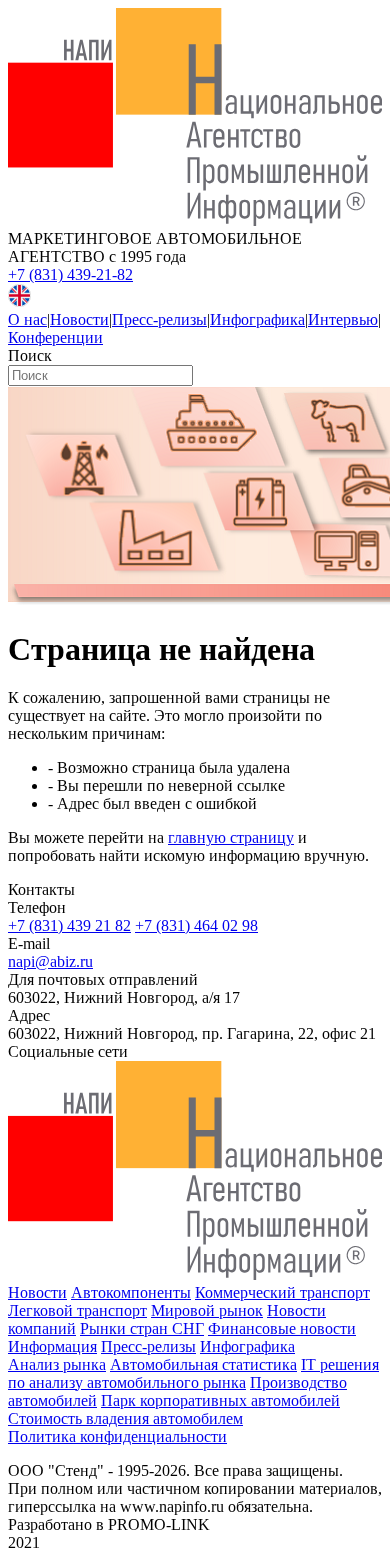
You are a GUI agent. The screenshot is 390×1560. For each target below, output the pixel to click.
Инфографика (257, 319)
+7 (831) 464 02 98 (196, 925)
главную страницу (231, 837)
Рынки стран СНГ (142, 1328)
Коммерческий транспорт (282, 1292)
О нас (27, 319)
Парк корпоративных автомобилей (220, 1400)
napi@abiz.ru (50, 961)
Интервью (343, 319)
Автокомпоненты (131, 1292)
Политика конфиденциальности (117, 1436)
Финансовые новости (282, 1328)
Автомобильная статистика (203, 1364)
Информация (52, 1346)
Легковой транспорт (77, 1310)
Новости (79, 319)
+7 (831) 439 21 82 (69, 925)
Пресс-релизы (159, 319)
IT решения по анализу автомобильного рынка (193, 1373)
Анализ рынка (57, 1364)
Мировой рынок (207, 1310)
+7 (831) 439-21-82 (70, 274)
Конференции (55, 337)
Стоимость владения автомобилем (125, 1418)
